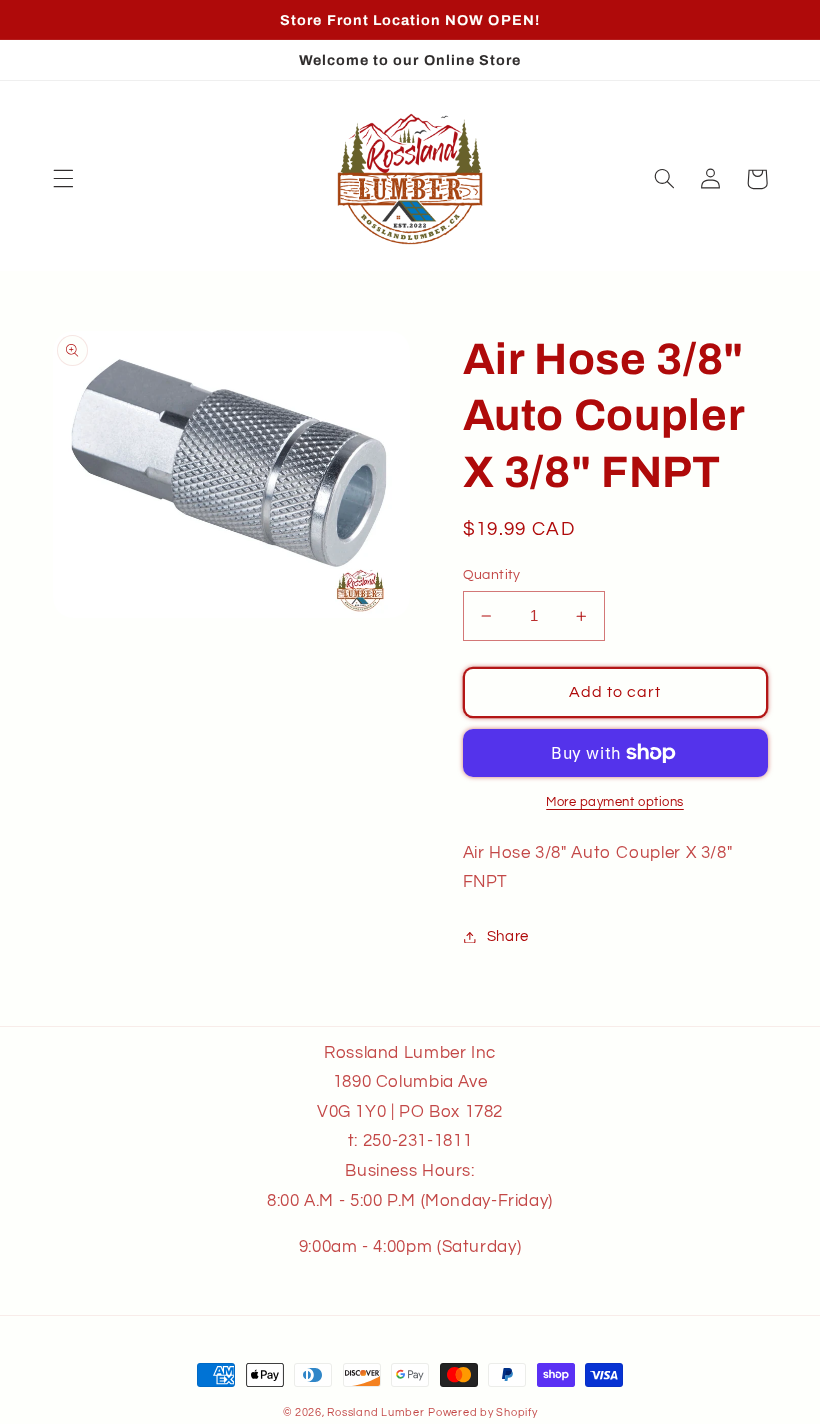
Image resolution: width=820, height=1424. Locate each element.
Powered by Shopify (482, 1412)
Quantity (492, 575)
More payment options (615, 802)
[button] (63, 179)
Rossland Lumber (375, 1412)
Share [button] (508, 936)
